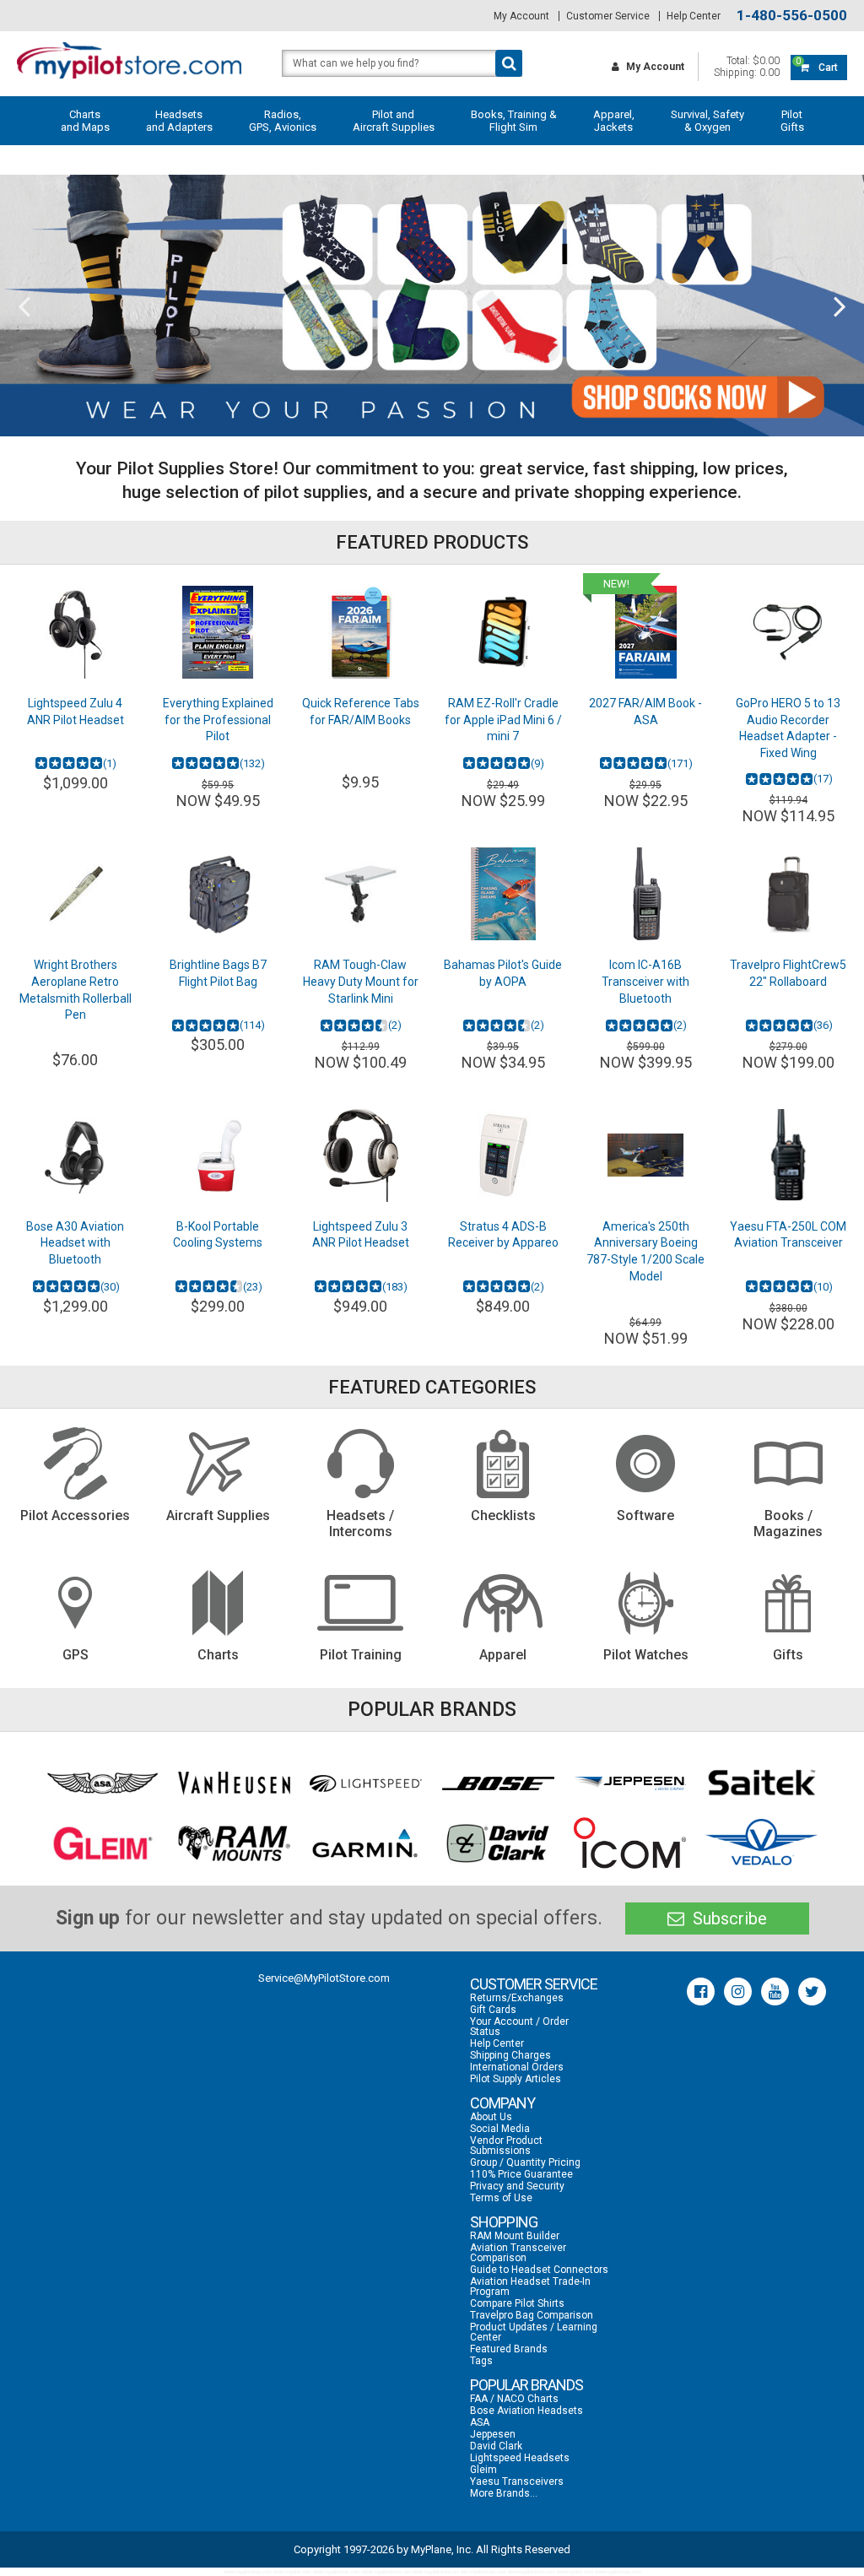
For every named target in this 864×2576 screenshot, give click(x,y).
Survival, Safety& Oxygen (707, 121)
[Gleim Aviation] (103, 1843)
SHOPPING (504, 2222)
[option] (432, 306)
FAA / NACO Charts (514, 2399)
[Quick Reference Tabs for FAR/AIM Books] (361, 632)
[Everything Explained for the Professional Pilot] (218, 632)
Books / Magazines (788, 1523)
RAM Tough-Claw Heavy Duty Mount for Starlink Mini (361, 981)
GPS (76, 1655)
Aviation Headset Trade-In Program (530, 2286)
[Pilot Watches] (646, 1603)
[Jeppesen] (630, 1783)
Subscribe (728, 1918)
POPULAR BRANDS (526, 2385)
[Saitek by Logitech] (761, 1783)
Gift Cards (493, 2010)
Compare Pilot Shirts (517, 2303)
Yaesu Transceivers (517, 2481)
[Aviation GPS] (76, 1603)
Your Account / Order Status (519, 2027)
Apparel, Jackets (614, 121)
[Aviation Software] (646, 1464)
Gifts (788, 1655)
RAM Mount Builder (515, 2236)
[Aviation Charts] (218, 1603)
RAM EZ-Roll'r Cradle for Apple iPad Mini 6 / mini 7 (503, 720)
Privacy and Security (517, 2186)
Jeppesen (493, 2434)
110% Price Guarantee (521, 2174)
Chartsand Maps (85, 121)
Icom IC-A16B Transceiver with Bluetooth (645, 981)
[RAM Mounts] (234, 1843)
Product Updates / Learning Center (534, 2332)
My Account (521, 16)
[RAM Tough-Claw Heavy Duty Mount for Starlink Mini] (361, 894)
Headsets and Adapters (179, 121)
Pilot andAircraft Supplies (394, 121)
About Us (491, 2117)
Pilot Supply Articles (516, 2079)
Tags (481, 2361)
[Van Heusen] (234, 1783)
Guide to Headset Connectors (539, 2270)
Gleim (483, 2470)
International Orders (517, 2067)
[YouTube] (775, 1992)
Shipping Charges (510, 2055)
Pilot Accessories (75, 1515)
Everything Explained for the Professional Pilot (218, 720)
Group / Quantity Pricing (525, 2162)
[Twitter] (812, 1992)
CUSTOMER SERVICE (534, 1984)
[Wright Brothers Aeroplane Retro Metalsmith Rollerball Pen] (76, 894)
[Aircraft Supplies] (218, 1464)
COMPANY (502, 2103)
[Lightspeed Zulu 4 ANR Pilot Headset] (76, 632)
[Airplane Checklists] (503, 1464)
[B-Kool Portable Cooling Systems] (218, 1155)
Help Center (694, 16)
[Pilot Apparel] (503, 1603)
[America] (646, 1155)
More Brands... (504, 2493)
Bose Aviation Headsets (526, 2411)
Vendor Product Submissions (506, 2146)
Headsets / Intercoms (360, 1523)
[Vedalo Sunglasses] (761, 1843)
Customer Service (608, 16)
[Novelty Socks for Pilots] (432, 306)
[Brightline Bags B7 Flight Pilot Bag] (218, 894)
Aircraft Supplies (218, 1515)
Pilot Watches (646, 1655)
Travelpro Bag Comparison (532, 2315)
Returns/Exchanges (517, 1998)
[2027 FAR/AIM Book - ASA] (646, 632)
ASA (480, 2422)
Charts (218, 1655)
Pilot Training (361, 1655)
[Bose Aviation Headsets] (498, 1783)
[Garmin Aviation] (366, 1843)
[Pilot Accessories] (76, 1464)
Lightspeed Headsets (520, 2458)
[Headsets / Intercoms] (361, 1464)
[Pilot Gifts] (788, 1603)
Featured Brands (509, 2349)
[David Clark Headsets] (498, 1843)
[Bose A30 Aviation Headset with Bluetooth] (76, 1155)
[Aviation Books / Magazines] (788, 1464)
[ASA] (103, 1783)
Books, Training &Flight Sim (514, 121)
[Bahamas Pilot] (503, 894)
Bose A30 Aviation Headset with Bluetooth (75, 1243)
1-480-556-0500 (792, 16)
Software (645, 1515)
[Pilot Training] (361, 1603)
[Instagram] (738, 1992)
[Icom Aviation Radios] (630, 1843)
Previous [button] (24, 306)
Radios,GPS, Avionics (283, 121)
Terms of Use (501, 2198)
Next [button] (840, 306)
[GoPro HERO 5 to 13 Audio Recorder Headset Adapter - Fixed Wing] (788, 632)
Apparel (503, 1655)
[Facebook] (701, 1992)
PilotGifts (792, 121)
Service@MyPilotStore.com (324, 1978)
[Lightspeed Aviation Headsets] (366, 1783)
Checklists (503, 1515)
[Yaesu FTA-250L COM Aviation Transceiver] (788, 1155)
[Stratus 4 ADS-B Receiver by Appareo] (503, 1155)
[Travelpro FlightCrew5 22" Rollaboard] (788, 894)
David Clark (496, 2446)
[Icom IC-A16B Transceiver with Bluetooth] (646, 894)
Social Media (500, 2129)
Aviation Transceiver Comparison (518, 2253)
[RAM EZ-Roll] (503, 632)
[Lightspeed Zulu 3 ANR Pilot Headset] (361, 1155)
